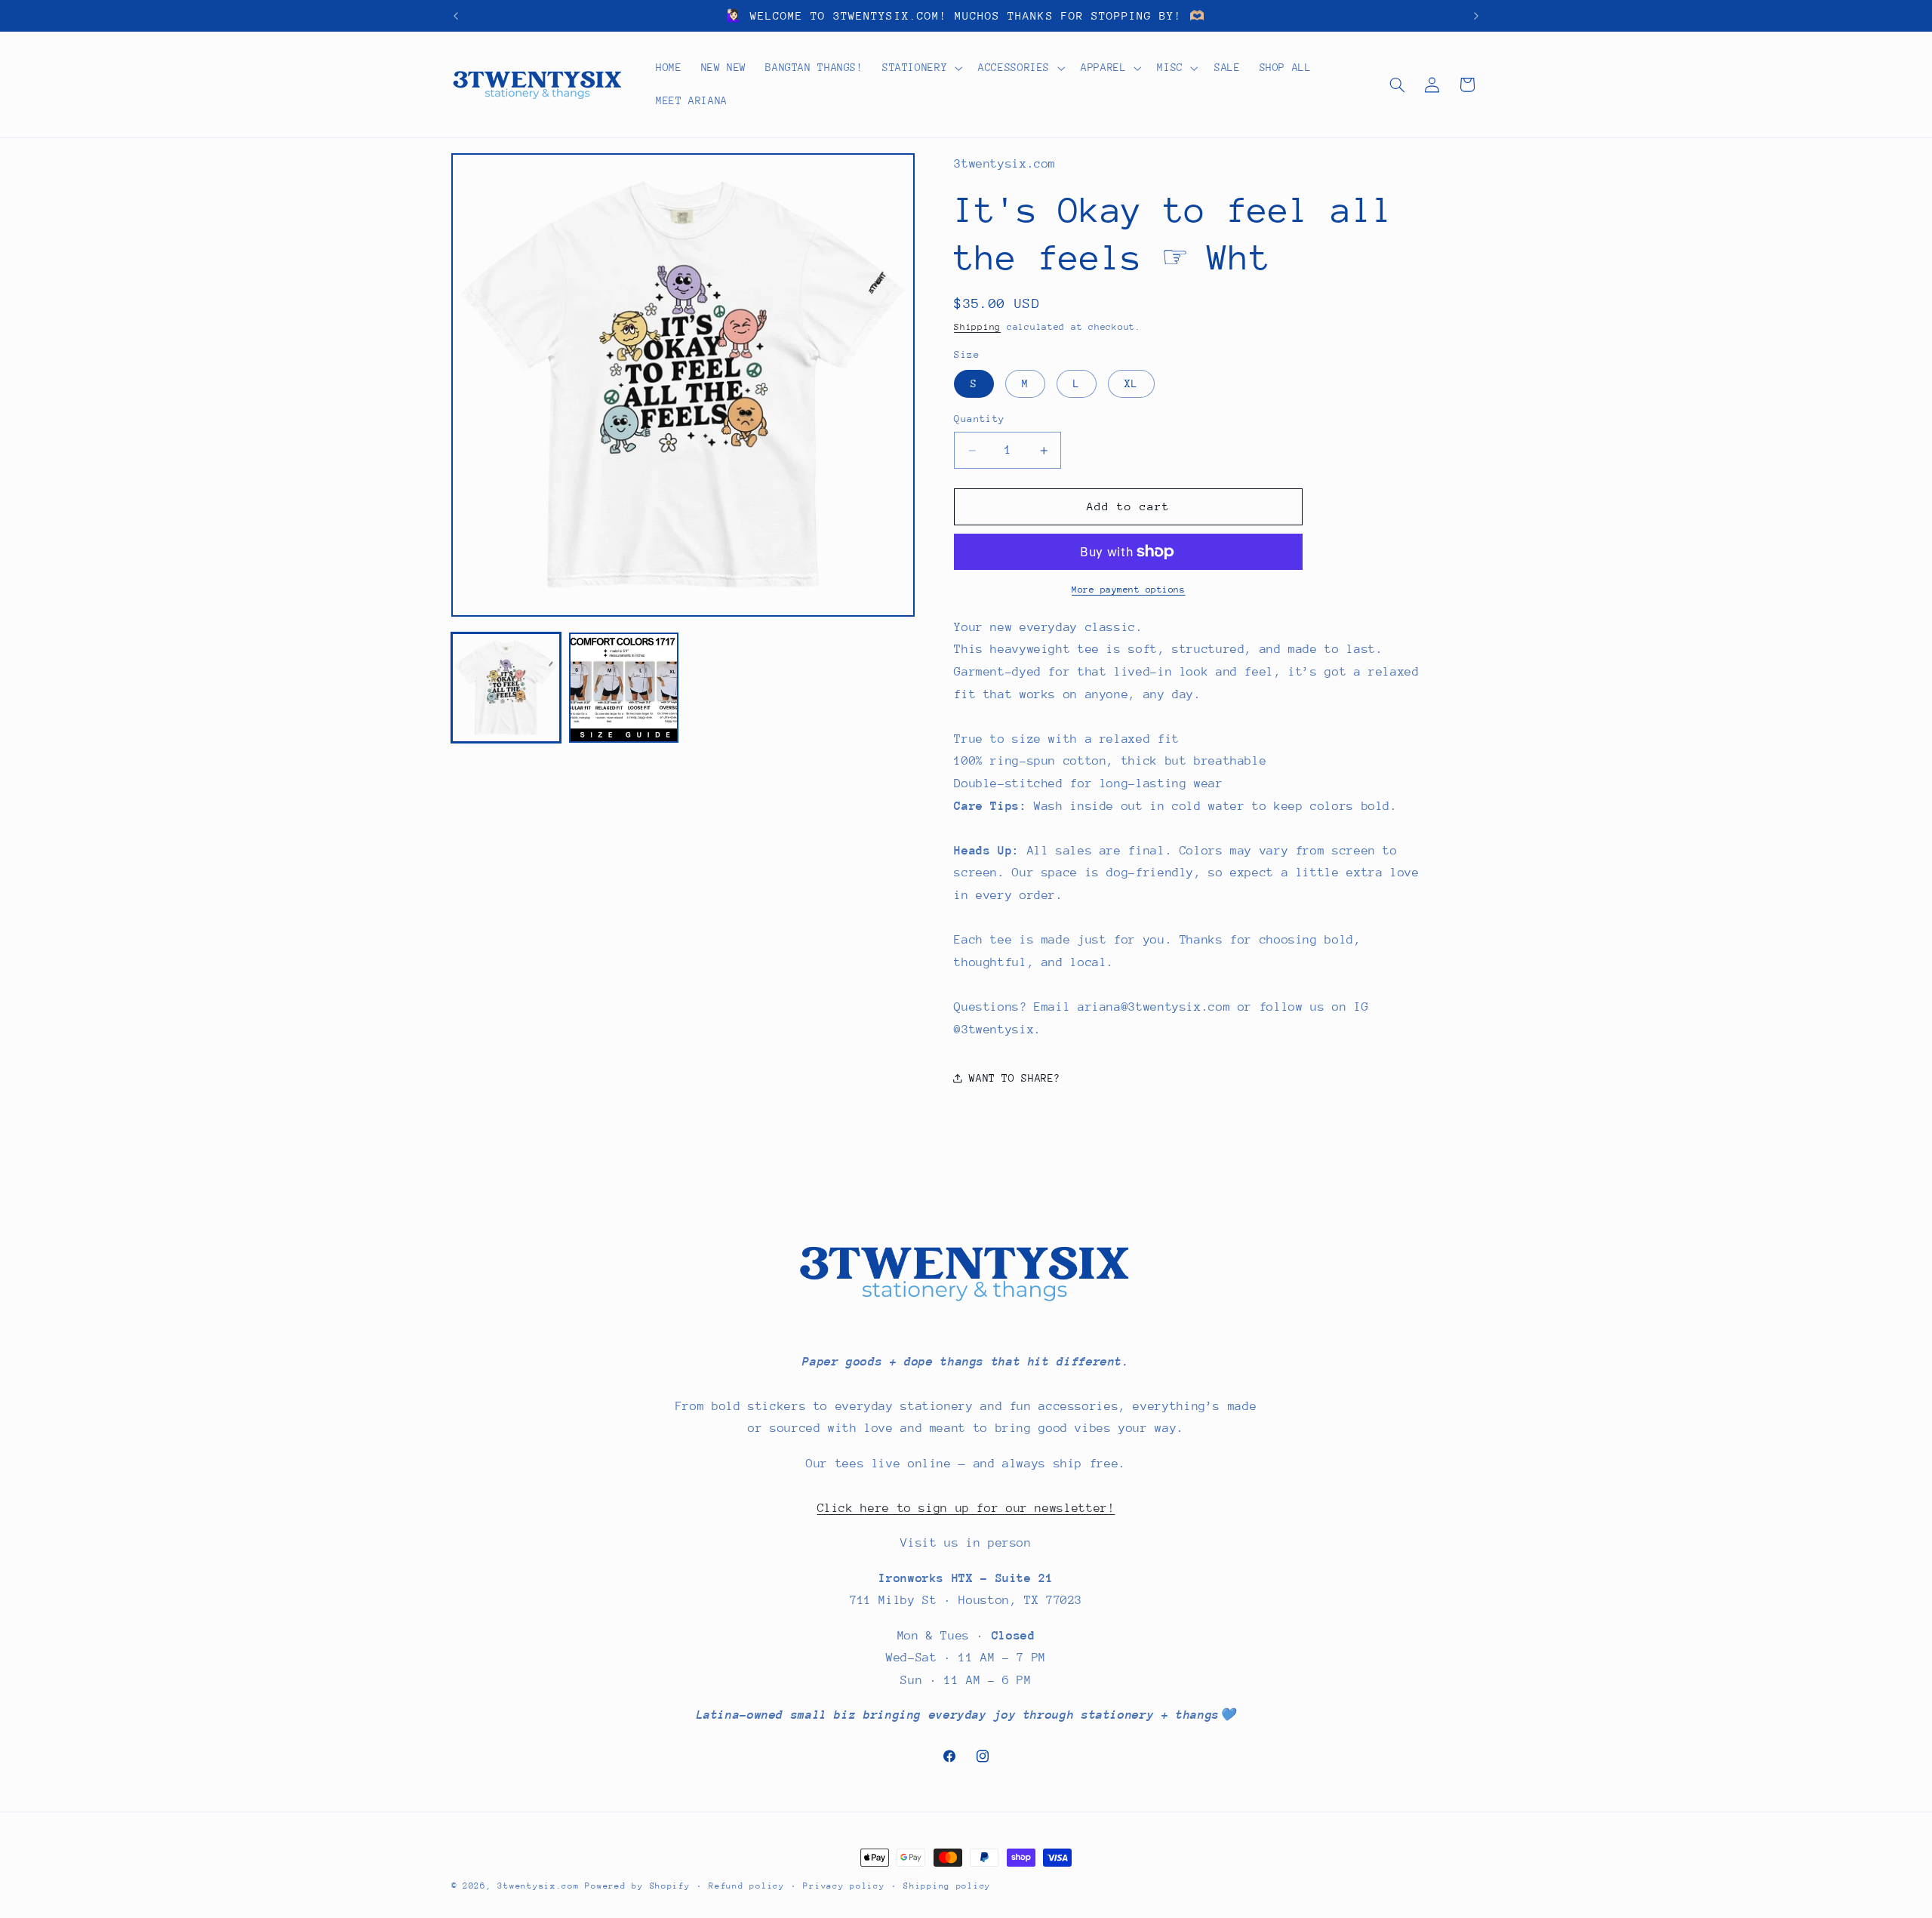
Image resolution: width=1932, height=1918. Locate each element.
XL (1131, 383)
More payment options (1129, 590)
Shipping (977, 328)
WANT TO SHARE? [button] (1015, 1078)
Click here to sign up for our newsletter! (966, 1508)
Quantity (979, 419)
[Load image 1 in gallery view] (506, 688)
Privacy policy (844, 1886)
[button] (920, 68)
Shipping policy (947, 1886)
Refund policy (747, 1886)
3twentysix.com (538, 1886)
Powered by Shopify (637, 1886)
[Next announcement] (1476, 16)
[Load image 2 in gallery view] (624, 688)
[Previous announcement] (456, 16)
